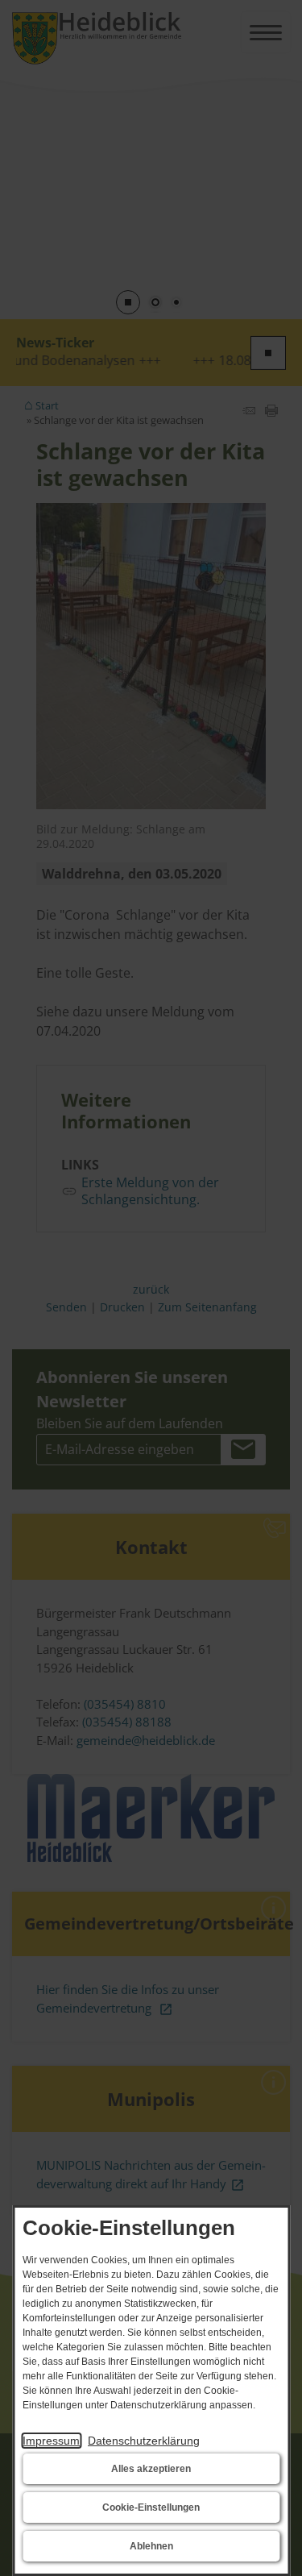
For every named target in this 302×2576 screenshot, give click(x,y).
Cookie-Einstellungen (151, 2507)
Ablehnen (151, 2546)
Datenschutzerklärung (144, 2441)
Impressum (51, 2441)
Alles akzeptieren (151, 2469)
